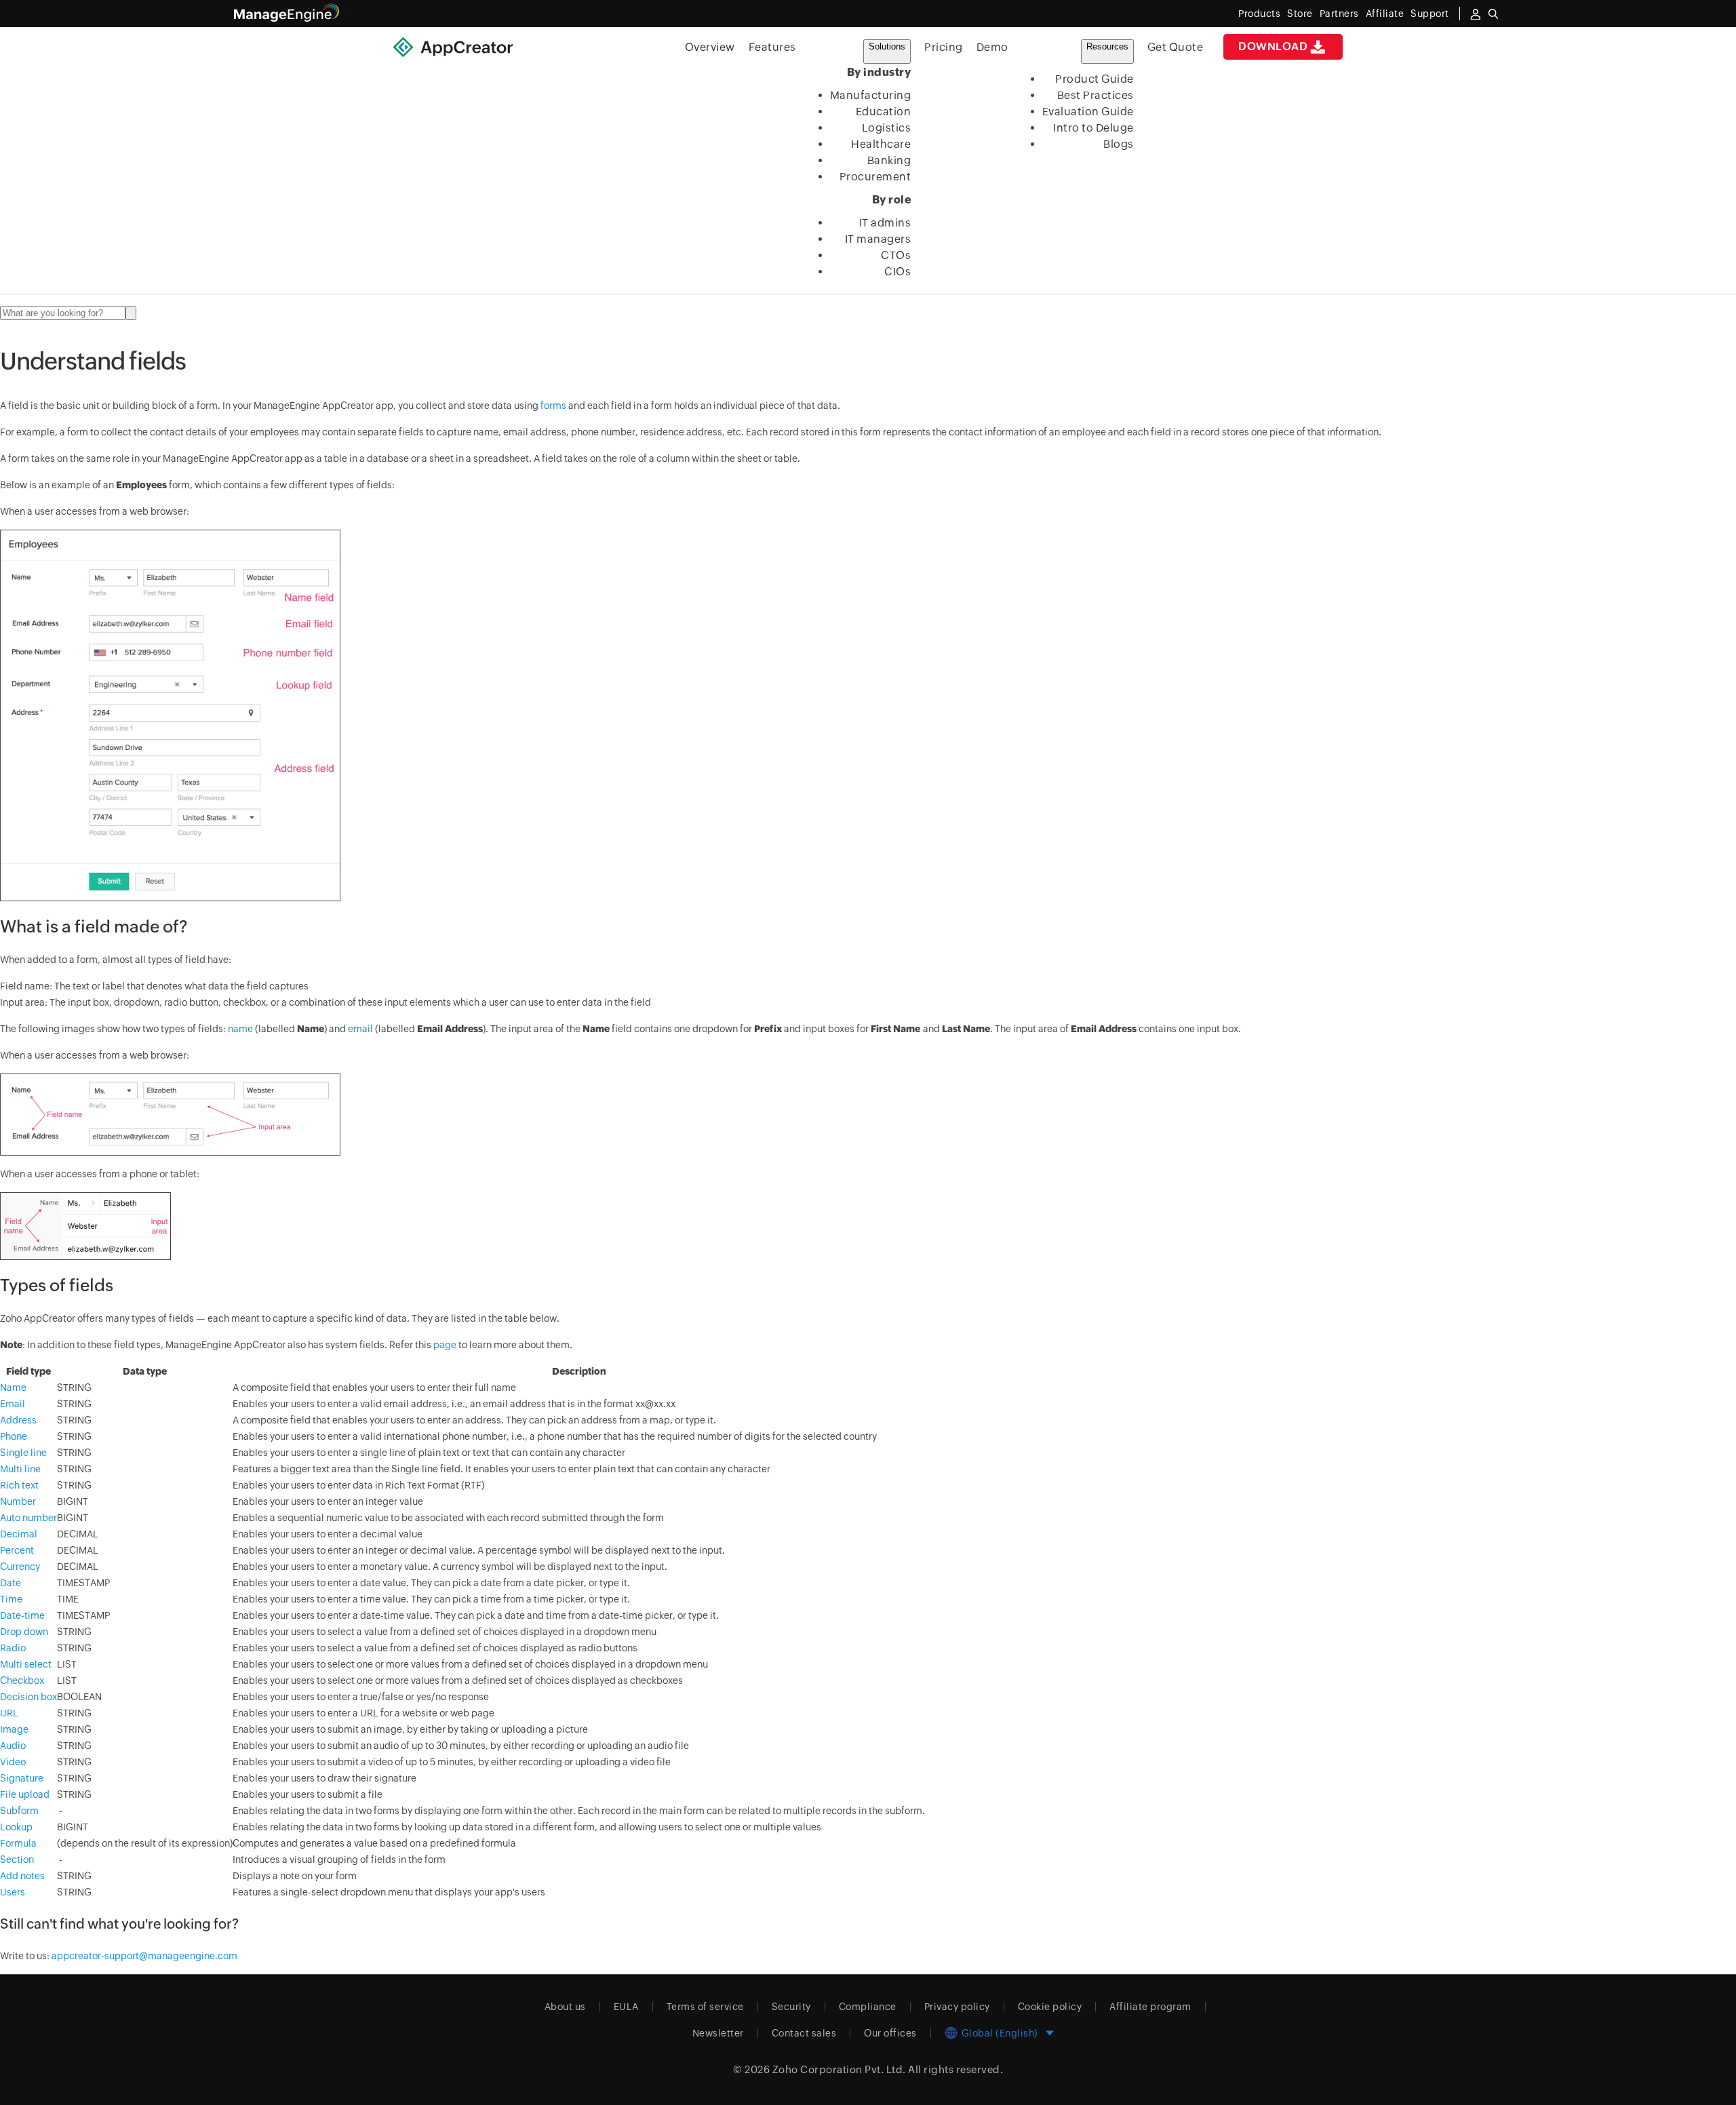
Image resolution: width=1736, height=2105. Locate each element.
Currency (20, 1567)
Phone (14, 1436)
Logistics (887, 128)
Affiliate (1385, 14)
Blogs (1119, 144)
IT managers (878, 239)
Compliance (868, 2007)
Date (11, 1583)
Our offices (890, 2033)
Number (18, 1501)
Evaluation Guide (1088, 112)
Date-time (22, 1615)
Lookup (16, 1827)
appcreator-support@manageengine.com (144, 1956)
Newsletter (718, 2033)
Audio (13, 1746)
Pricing (944, 47)
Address (18, 1420)
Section (17, 1860)
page (445, 1345)
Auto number (28, 1518)
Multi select (26, 1664)
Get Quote (1176, 47)
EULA (626, 2007)
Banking (889, 160)
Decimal (19, 1534)
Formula (18, 1843)
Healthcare (881, 144)
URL (9, 1713)
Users (13, 1892)
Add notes (22, 1876)
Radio (13, 1648)
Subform (19, 1811)
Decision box (28, 1697)
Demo (992, 47)
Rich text (19, 1485)
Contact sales (804, 2033)
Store (1300, 14)
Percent (17, 1550)
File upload (25, 1794)
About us (565, 2007)
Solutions (887, 46)
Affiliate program (1150, 2007)
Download (1273, 46)
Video (13, 1762)
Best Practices (1096, 95)
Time (11, 1599)
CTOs (896, 255)
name (240, 1029)
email (360, 1029)
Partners (1339, 14)
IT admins (885, 223)
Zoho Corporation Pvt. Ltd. (839, 2069)
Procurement (875, 177)
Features (772, 47)
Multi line (20, 1469)
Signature (22, 1778)
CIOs (897, 272)
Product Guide (1094, 79)
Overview (710, 47)
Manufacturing (871, 95)
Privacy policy (957, 2007)
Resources (1107, 46)
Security (791, 2007)
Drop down (24, 1632)
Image (14, 1729)
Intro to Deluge (1093, 128)
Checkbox (22, 1680)
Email (13, 1404)
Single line (23, 1453)
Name (13, 1388)
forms (553, 406)
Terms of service (705, 2007)
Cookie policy (1050, 2007)
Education (884, 112)
